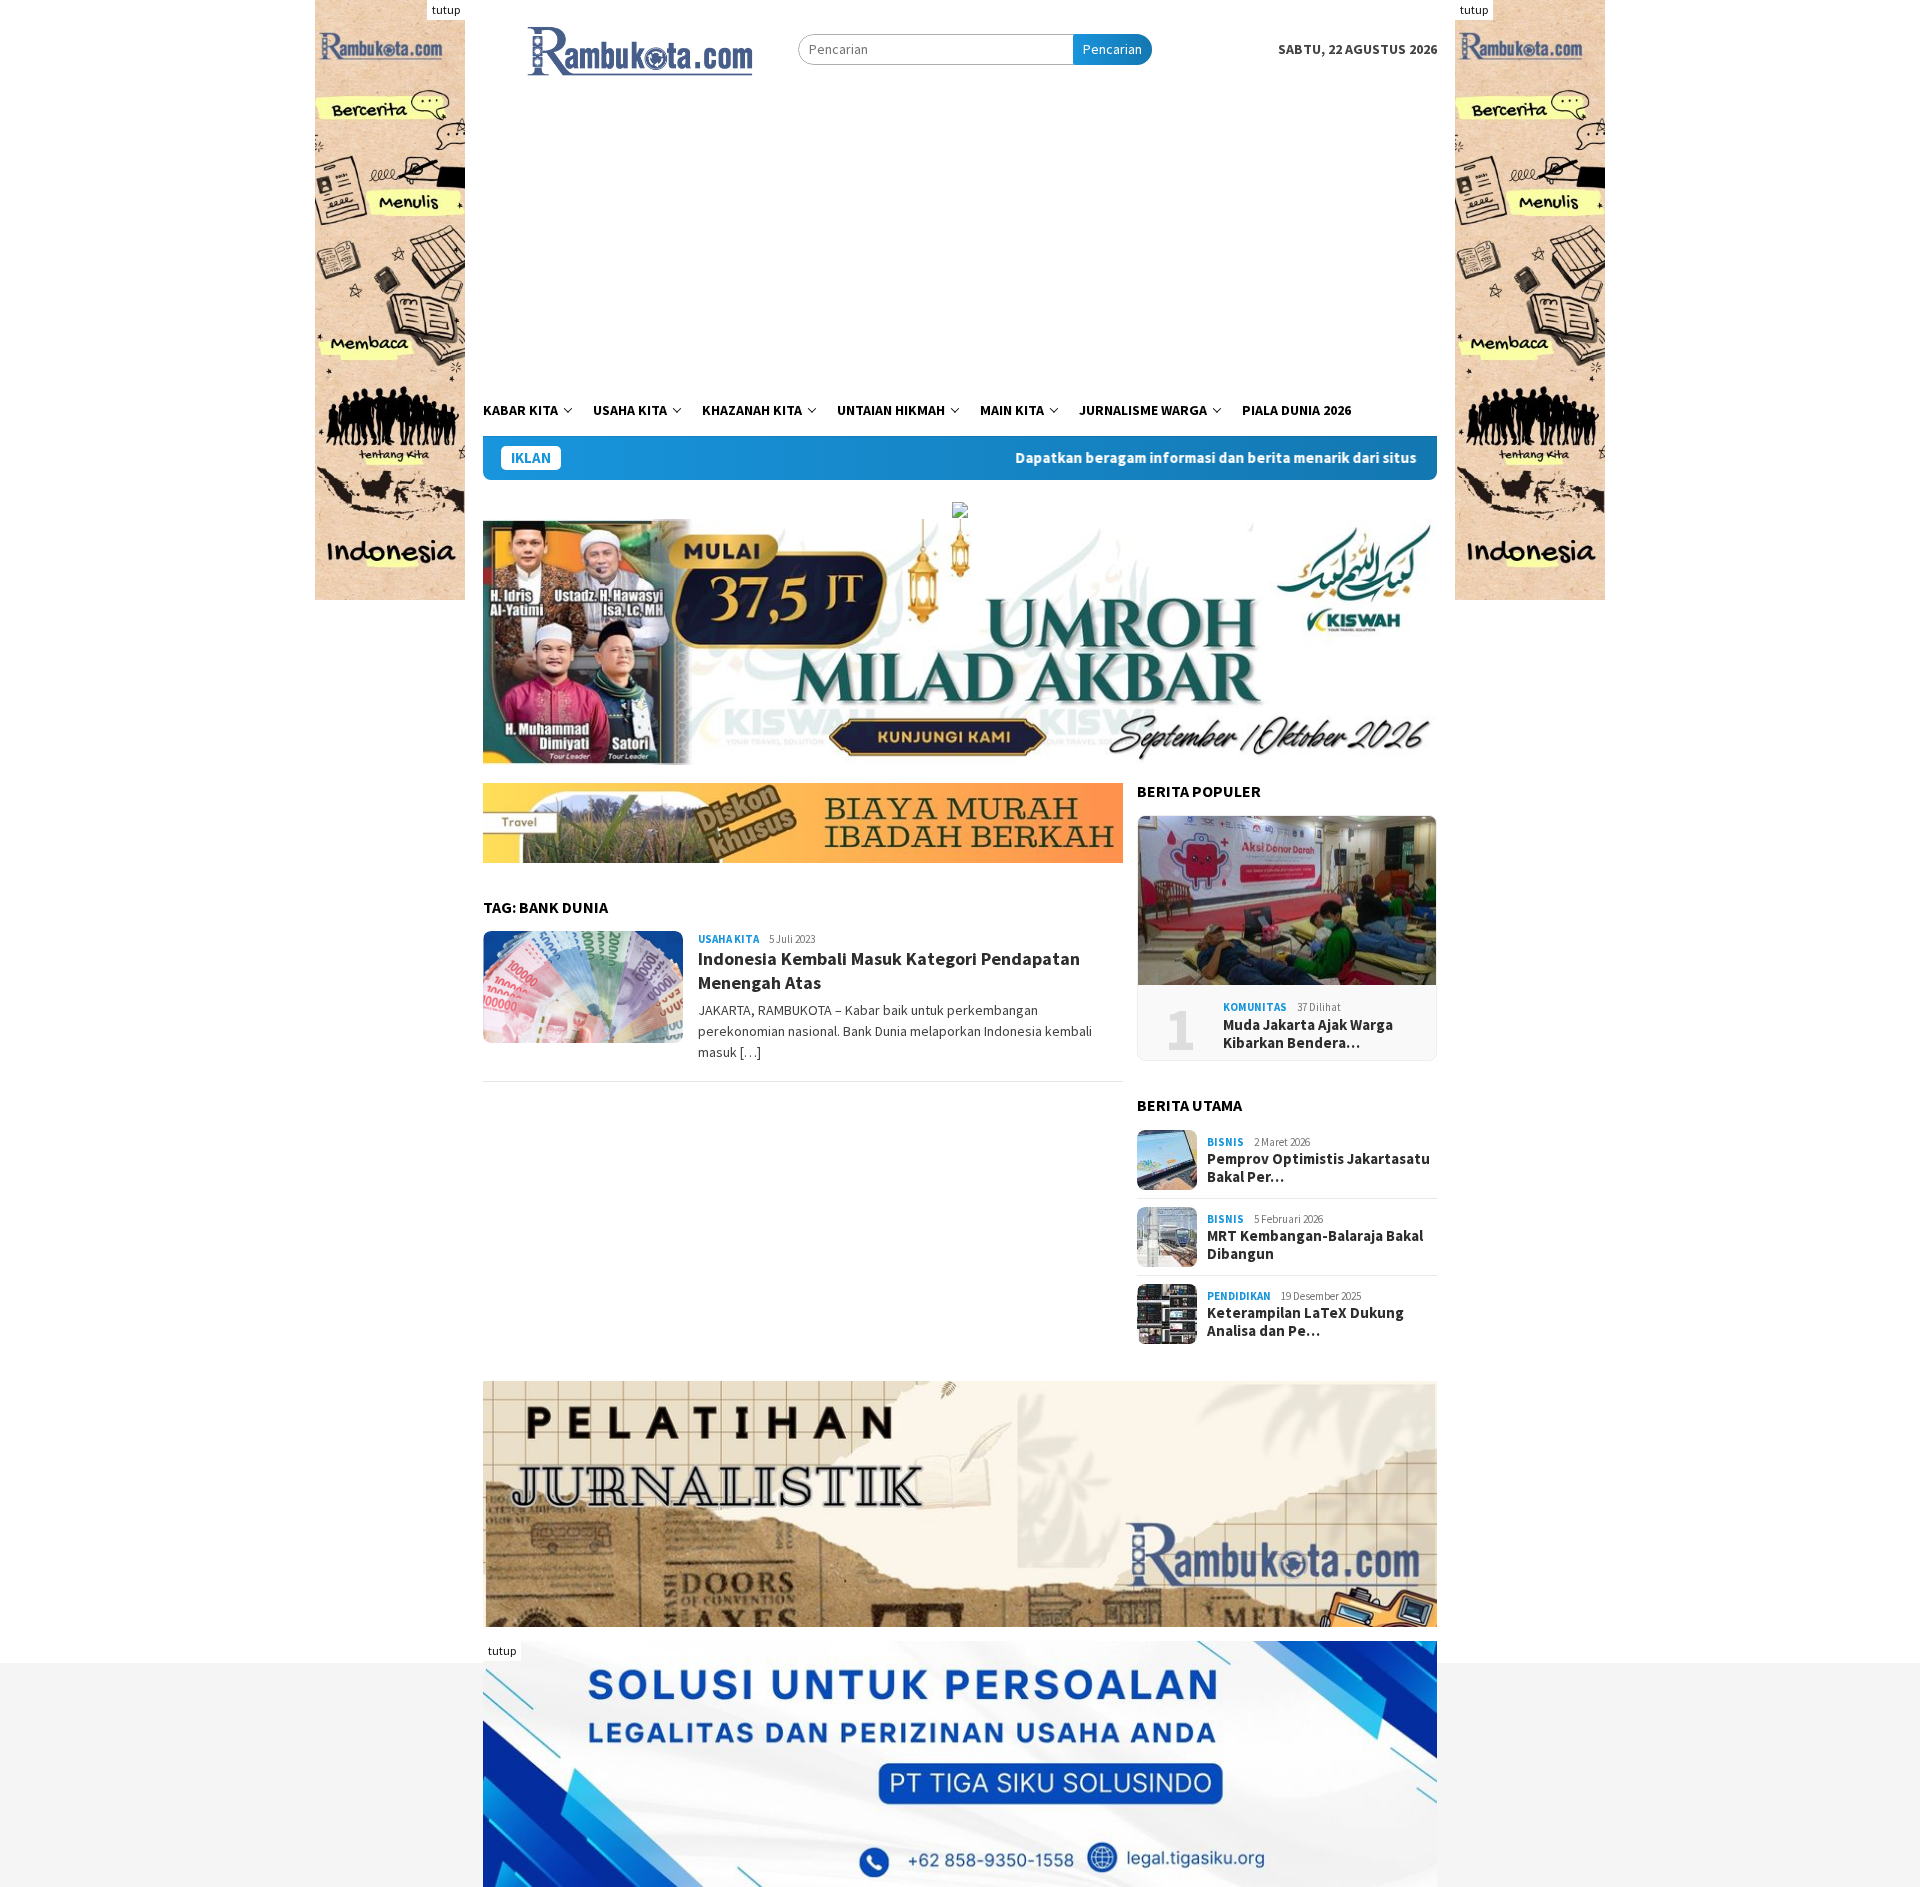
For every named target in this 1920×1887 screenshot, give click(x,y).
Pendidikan (1239, 1296)
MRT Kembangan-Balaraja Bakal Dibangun (1315, 1245)
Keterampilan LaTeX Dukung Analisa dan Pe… (1305, 1322)
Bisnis (1225, 1142)
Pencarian (1112, 49)
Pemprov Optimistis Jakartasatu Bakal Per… (1318, 1168)
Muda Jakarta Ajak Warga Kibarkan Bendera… (1308, 1034)
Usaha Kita (728, 939)
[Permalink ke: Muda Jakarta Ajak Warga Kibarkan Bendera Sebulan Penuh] (1287, 901)
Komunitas (1255, 1007)
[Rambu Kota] (640, 48)
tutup (446, 9)
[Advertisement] (960, 235)
